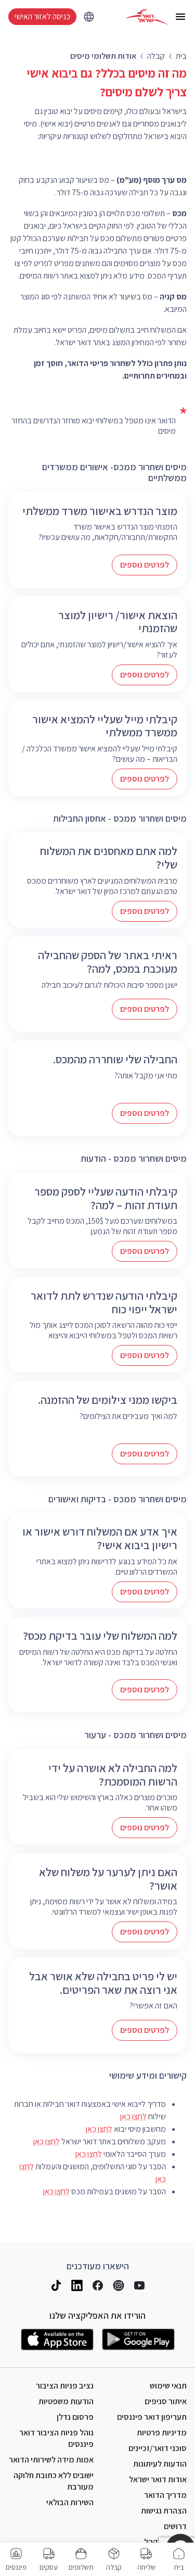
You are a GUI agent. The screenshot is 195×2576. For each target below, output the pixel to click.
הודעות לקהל (165, 2542)
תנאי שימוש (168, 2386)
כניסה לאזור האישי (42, 16)
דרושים (175, 2526)
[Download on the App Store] (57, 2340)
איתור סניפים (166, 2401)
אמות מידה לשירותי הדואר (51, 2460)
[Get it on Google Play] (138, 2340)
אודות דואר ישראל (158, 2479)
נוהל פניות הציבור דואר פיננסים (56, 2438)
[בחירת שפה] (89, 17)
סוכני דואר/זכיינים (158, 2448)
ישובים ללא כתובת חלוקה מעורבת (54, 2481)
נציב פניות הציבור (65, 2386)
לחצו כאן (133, 2116)
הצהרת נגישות (164, 2511)
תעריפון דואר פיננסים (152, 2417)
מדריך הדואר (165, 2495)
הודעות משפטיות (66, 2401)
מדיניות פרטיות (162, 2433)
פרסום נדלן (75, 2417)
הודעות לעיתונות (160, 2464)
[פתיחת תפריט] (180, 17)
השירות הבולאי (70, 2502)
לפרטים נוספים (145, 565)
